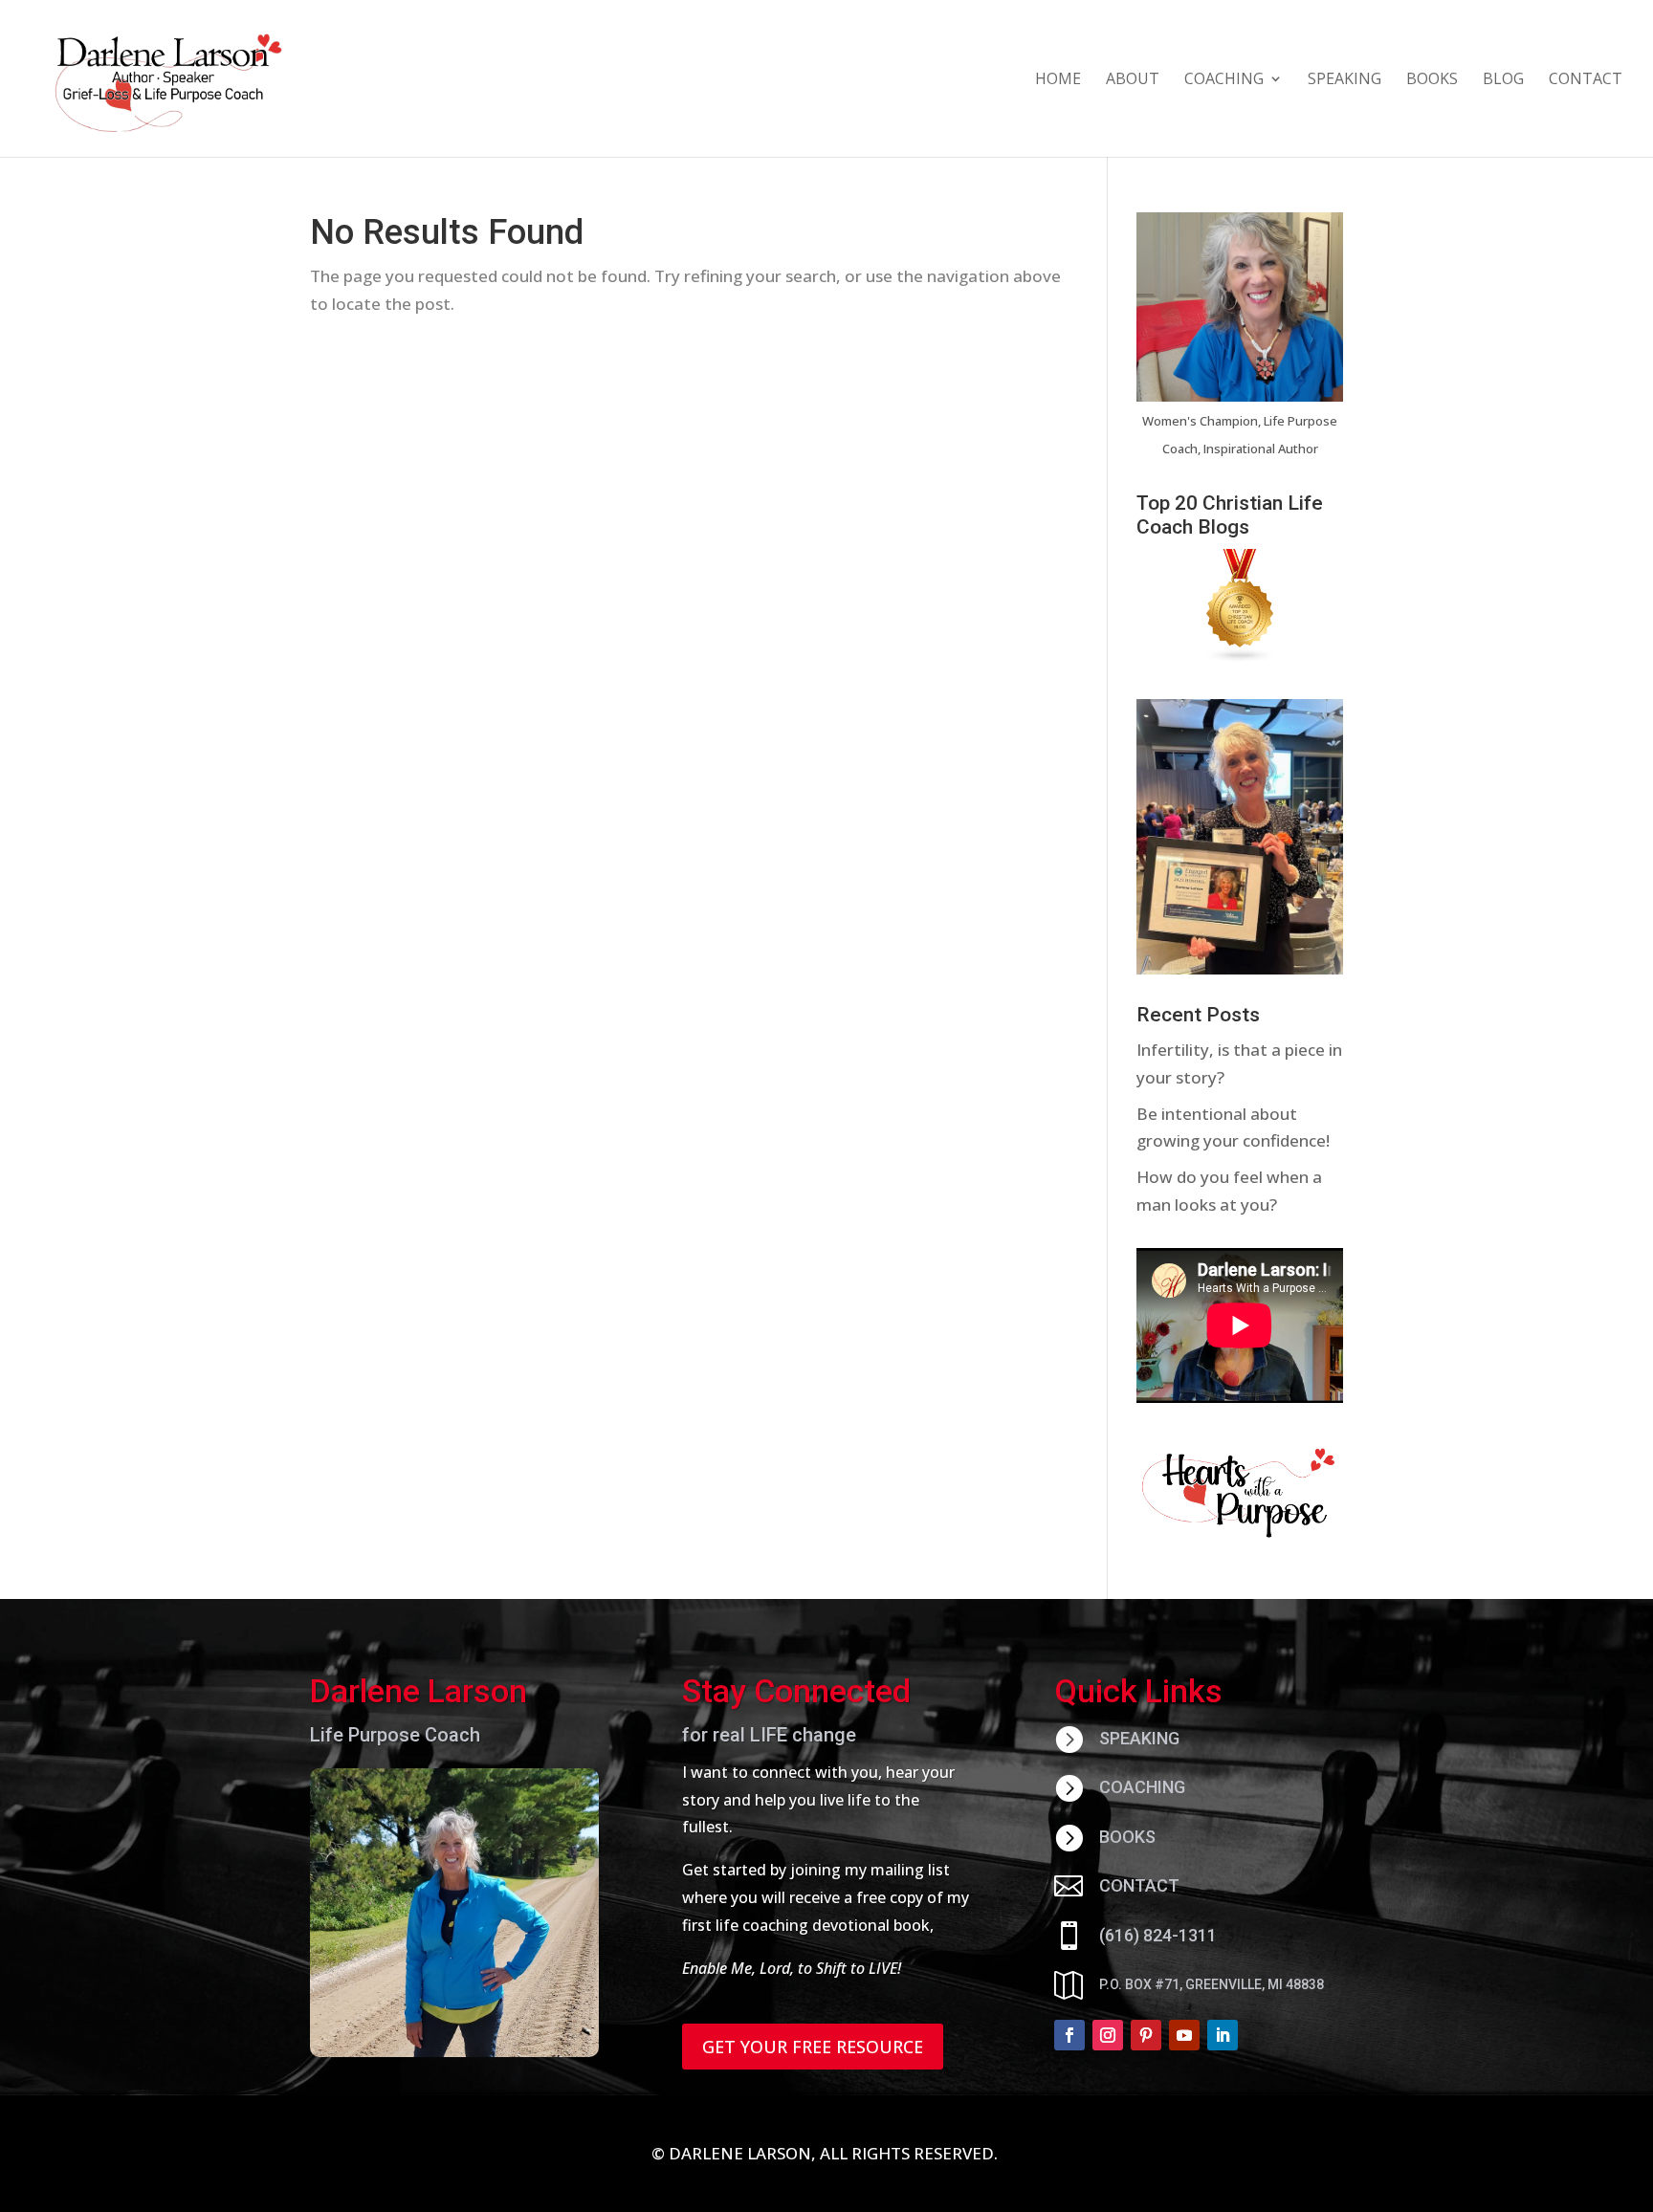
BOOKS (1432, 80)
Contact (1139, 1885)
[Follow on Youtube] (1184, 2035)
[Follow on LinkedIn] (1223, 2035)
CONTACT (1586, 80)
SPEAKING (1344, 80)
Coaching (1142, 1787)
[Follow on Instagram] (1108, 2035)
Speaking (1139, 1738)
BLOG (1503, 80)
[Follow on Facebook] (1069, 2035)
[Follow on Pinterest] (1146, 2035)
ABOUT (1133, 80)
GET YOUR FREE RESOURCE (813, 2047)
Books (1127, 1837)
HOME (1058, 80)
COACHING (1224, 80)
